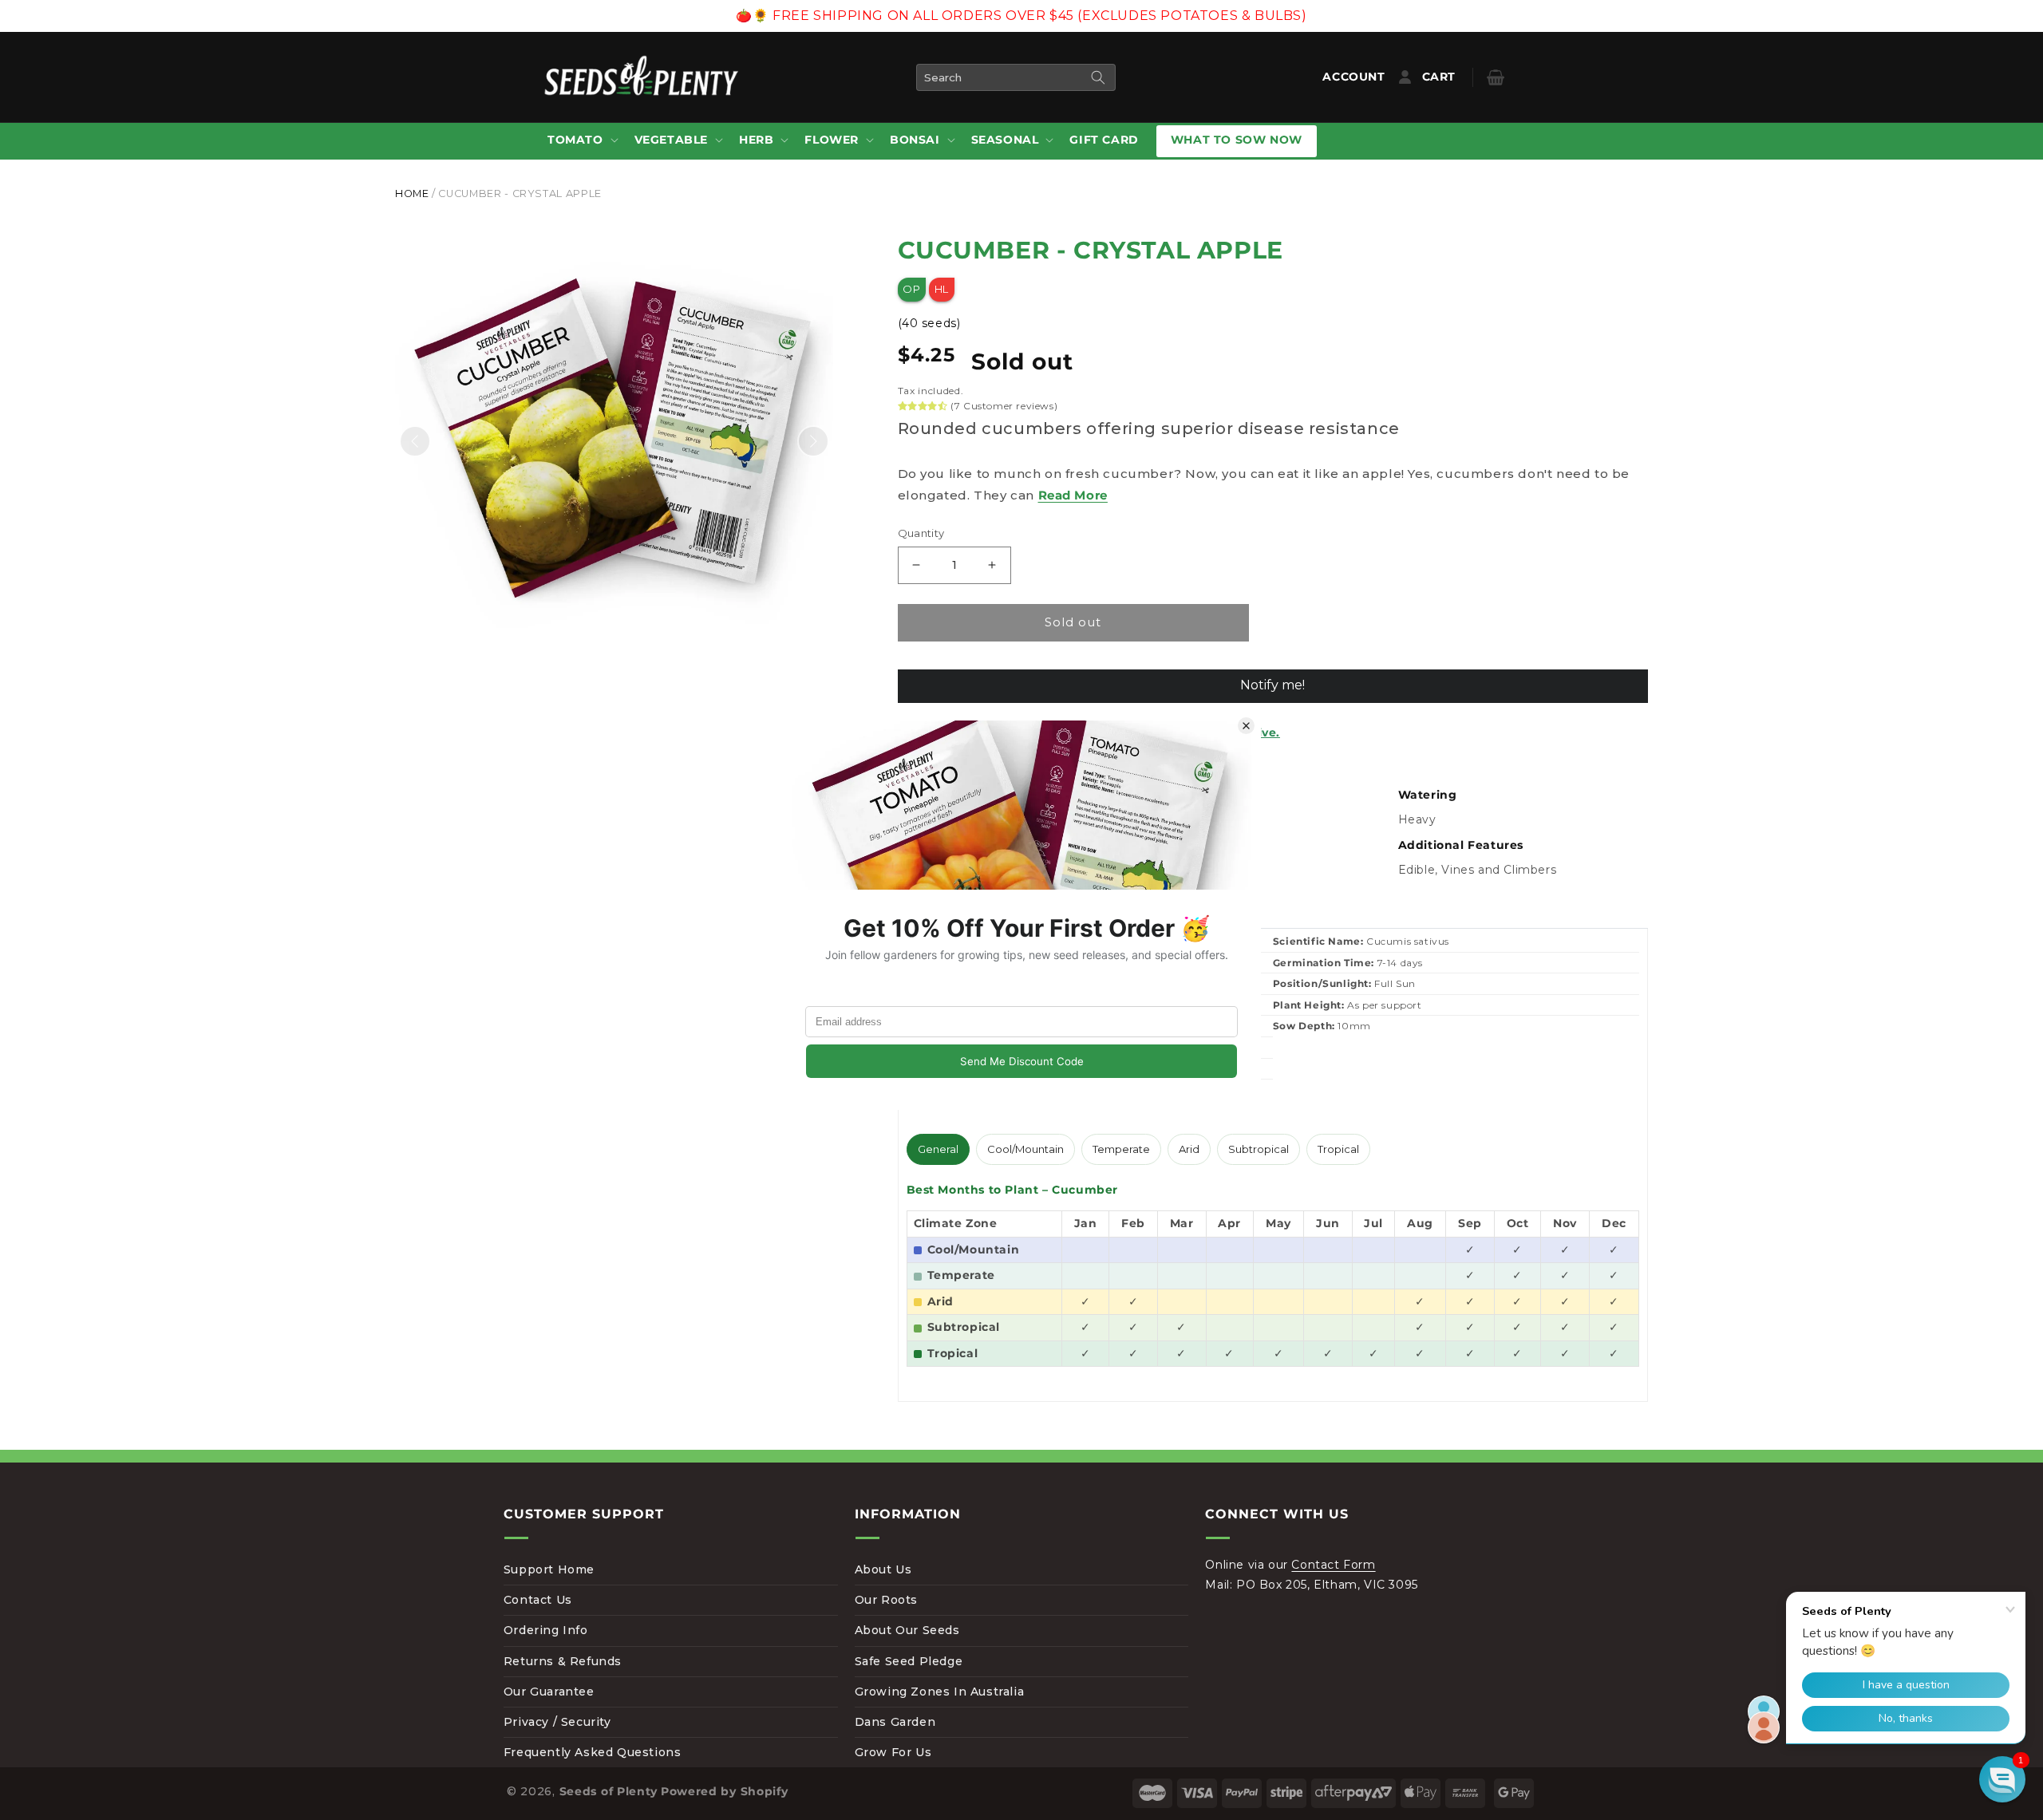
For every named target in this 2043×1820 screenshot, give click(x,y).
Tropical (1338, 1149)
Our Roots (886, 1600)
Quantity (921, 533)
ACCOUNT (1357, 77)
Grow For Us (893, 1752)
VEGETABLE (671, 140)
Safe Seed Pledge (909, 1661)
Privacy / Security (557, 1722)
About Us (883, 1569)
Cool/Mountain (1025, 1149)
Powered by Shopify (725, 1791)
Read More (1073, 495)
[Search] (1098, 77)
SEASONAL (1005, 140)
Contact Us (538, 1600)
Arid (1189, 1149)
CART (1451, 77)
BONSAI (915, 140)
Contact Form (1333, 1565)
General (938, 1149)
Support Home (549, 1569)
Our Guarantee (549, 1692)
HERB (756, 140)
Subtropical (1259, 1149)
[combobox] (1016, 77)
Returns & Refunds (563, 1661)
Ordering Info (546, 1630)
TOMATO (575, 140)
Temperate (1121, 1149)
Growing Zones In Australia (940, 1692)
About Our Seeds (907, 1630)
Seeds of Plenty (609, 1791)
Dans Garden (895, 1722)
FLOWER (832, 140)
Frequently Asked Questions (593, 1752)
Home (412, 193)
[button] (581, 141)
